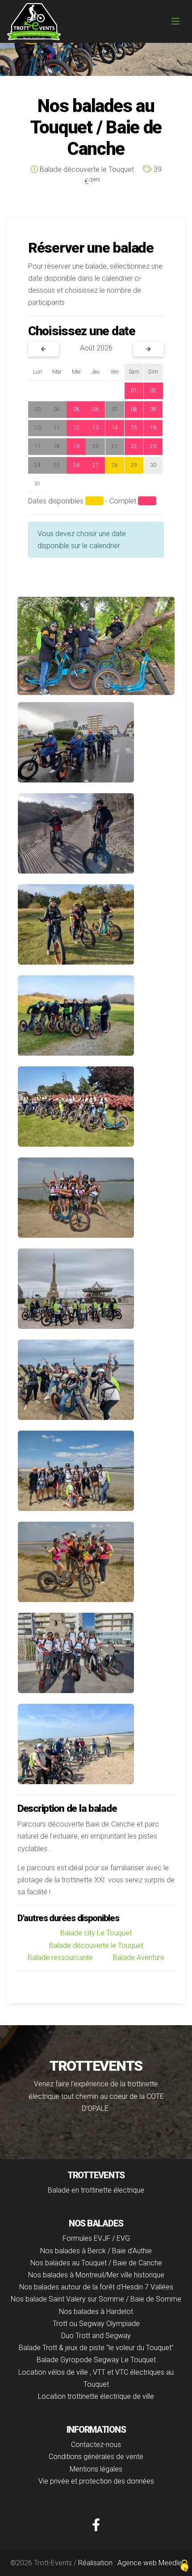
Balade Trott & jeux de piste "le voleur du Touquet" (96, 2348)
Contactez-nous (96, 2445)
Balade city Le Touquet (96, 1933)
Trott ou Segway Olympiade (96, 2324)
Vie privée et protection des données (96, 2481)
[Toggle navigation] (175, 21)
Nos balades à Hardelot (96, 2312)
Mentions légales (96, 2469)
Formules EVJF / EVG (96, 2238)
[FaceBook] (96, 2525)
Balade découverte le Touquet (96, 1946)
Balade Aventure (139, 1958)
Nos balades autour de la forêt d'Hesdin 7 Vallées (96, 2287)
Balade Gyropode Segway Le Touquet (96, 2360)
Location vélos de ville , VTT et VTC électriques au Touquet (96, 2378)
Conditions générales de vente (96, 2457)
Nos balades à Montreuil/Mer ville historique (96, 2275)
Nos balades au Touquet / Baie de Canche (96, 2263)
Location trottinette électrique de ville (96, 2396)
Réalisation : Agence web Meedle (130, 2563)
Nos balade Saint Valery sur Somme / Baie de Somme (96, 2299)
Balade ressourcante (60, 1958)
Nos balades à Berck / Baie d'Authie (96, 2251)
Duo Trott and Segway (96, 2336)
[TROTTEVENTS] (34, 22)
